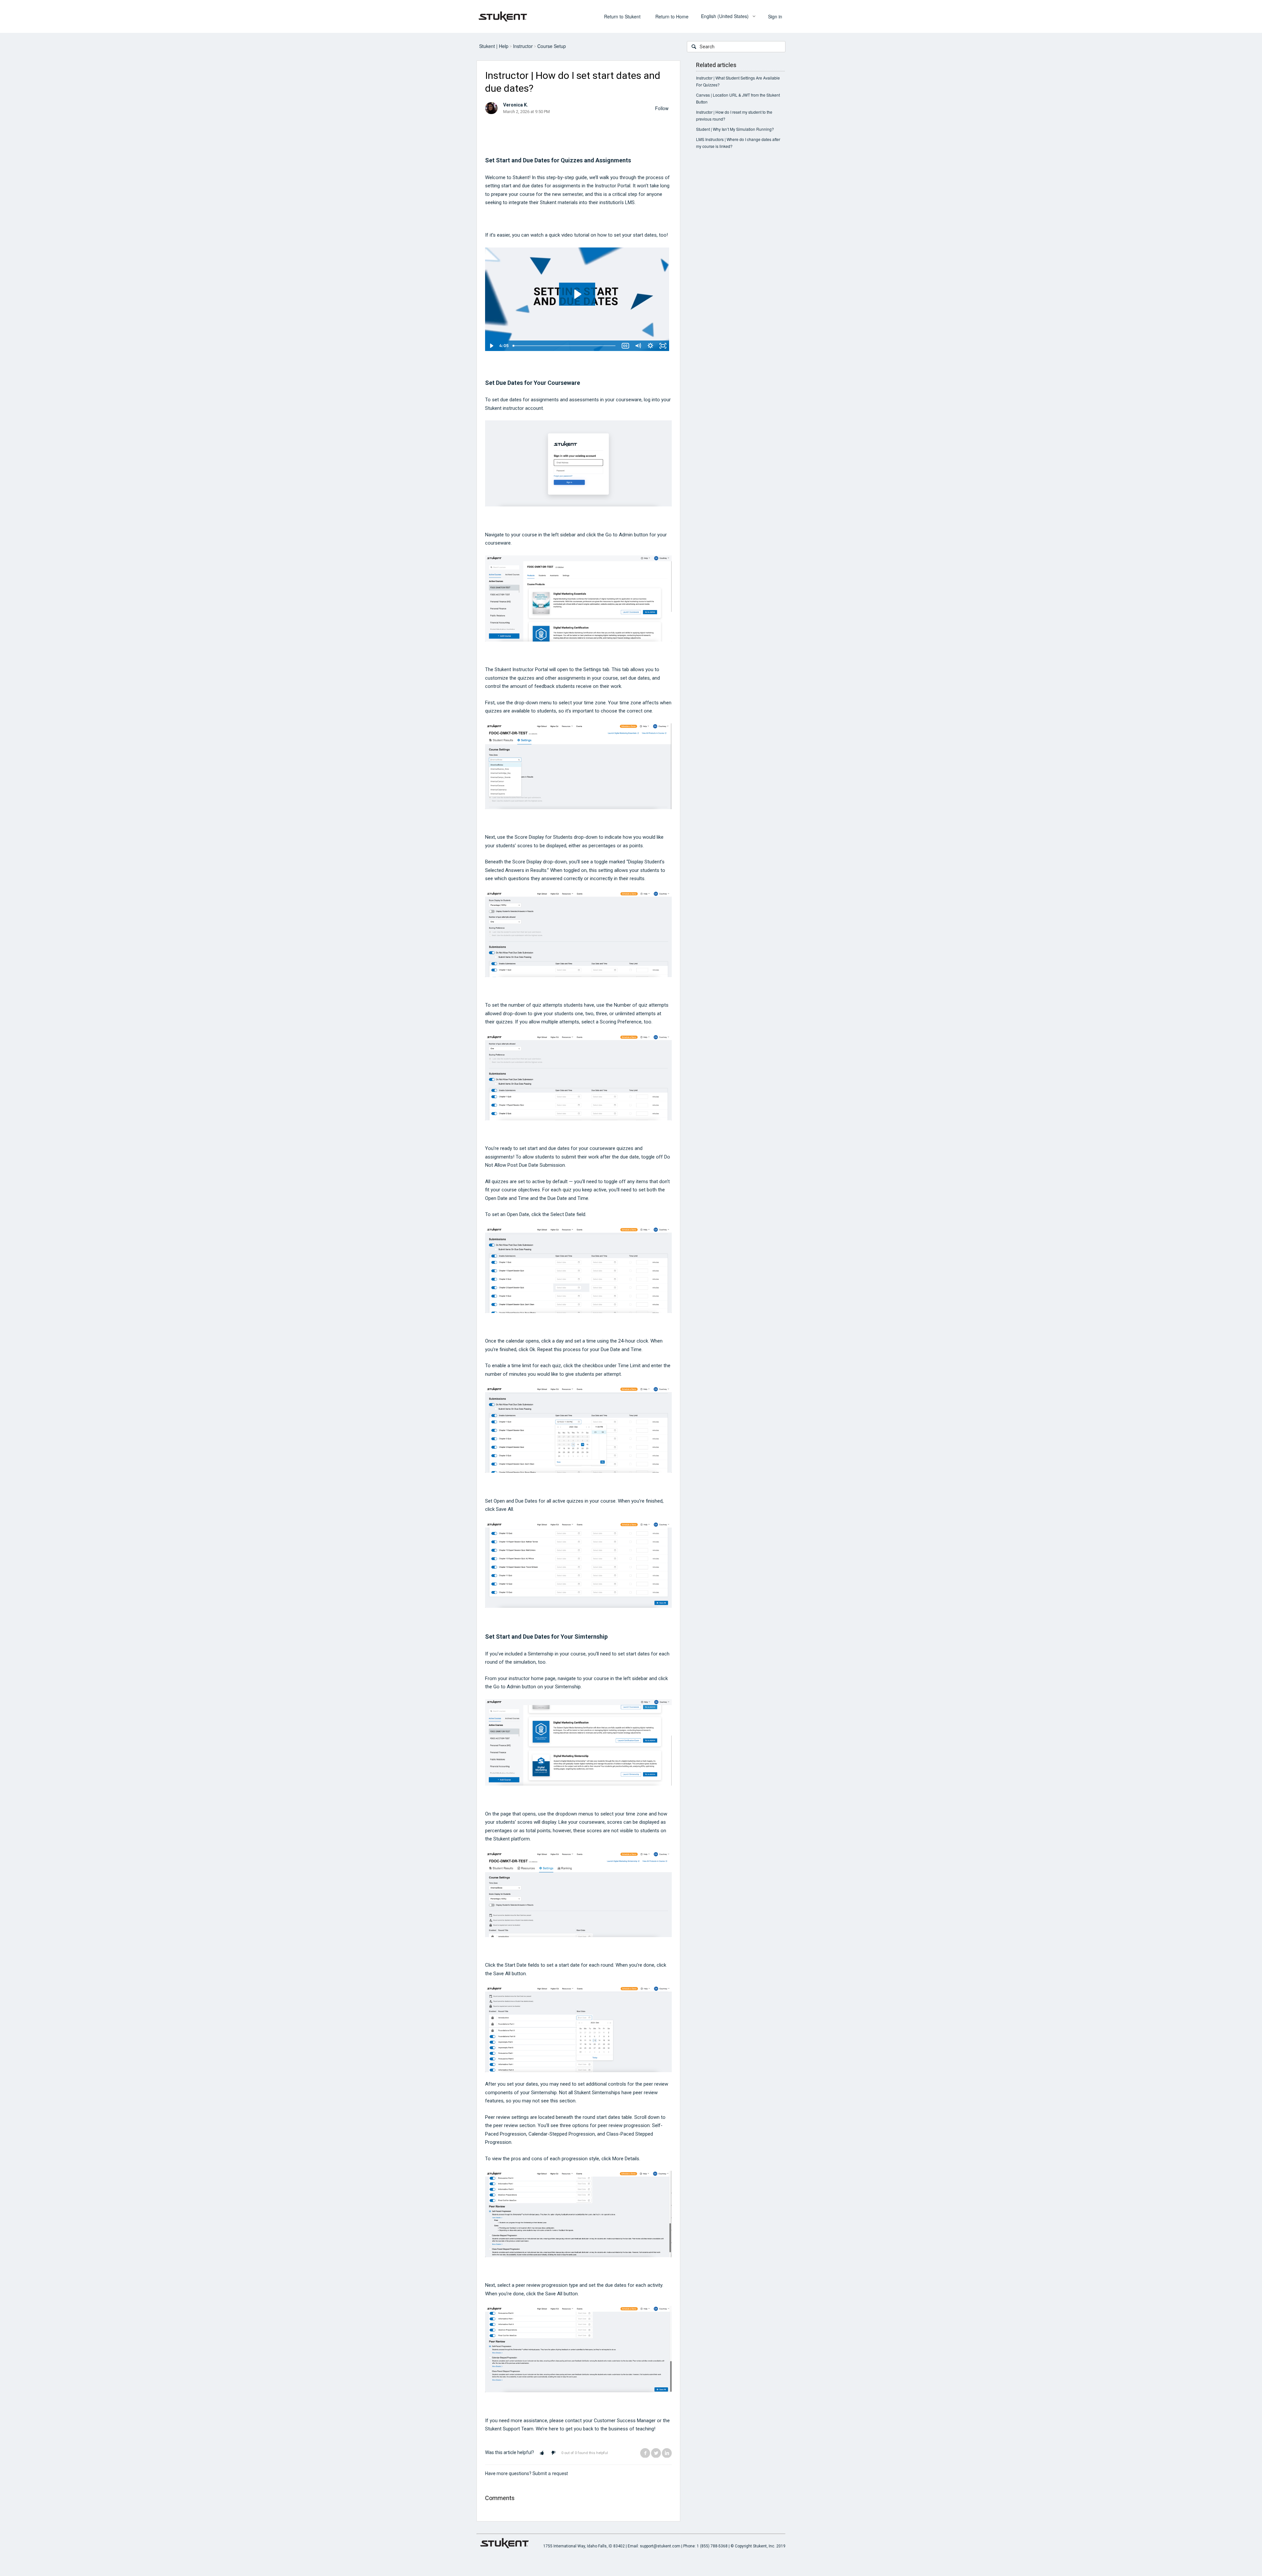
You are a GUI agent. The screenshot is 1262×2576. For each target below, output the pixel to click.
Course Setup (552, 46)
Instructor (523, 46)
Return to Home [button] (672, 16)
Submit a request (550, 2473)
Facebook (645, 2453)
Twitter (656, 2453)
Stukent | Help (494, 46)
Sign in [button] (775, 16)
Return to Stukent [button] (622, 16)
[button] (542, 2453)
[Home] (503, 16)
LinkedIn (667, 2453)
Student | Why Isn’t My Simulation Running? (735, 129)
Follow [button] (662, 108)
